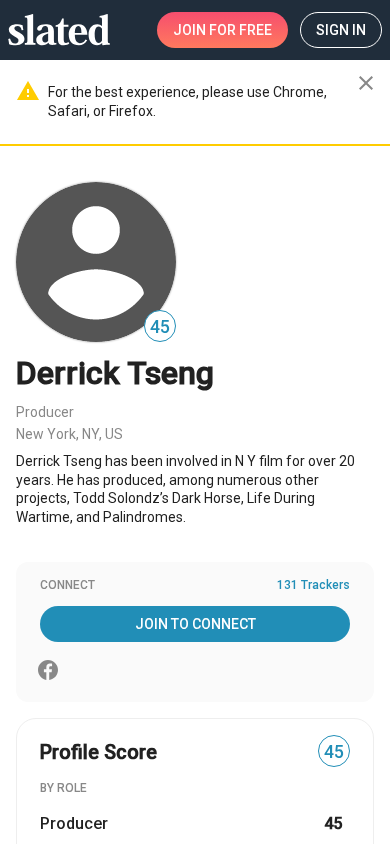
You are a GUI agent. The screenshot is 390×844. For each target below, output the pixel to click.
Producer (45, 412)
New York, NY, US (69, 434)
